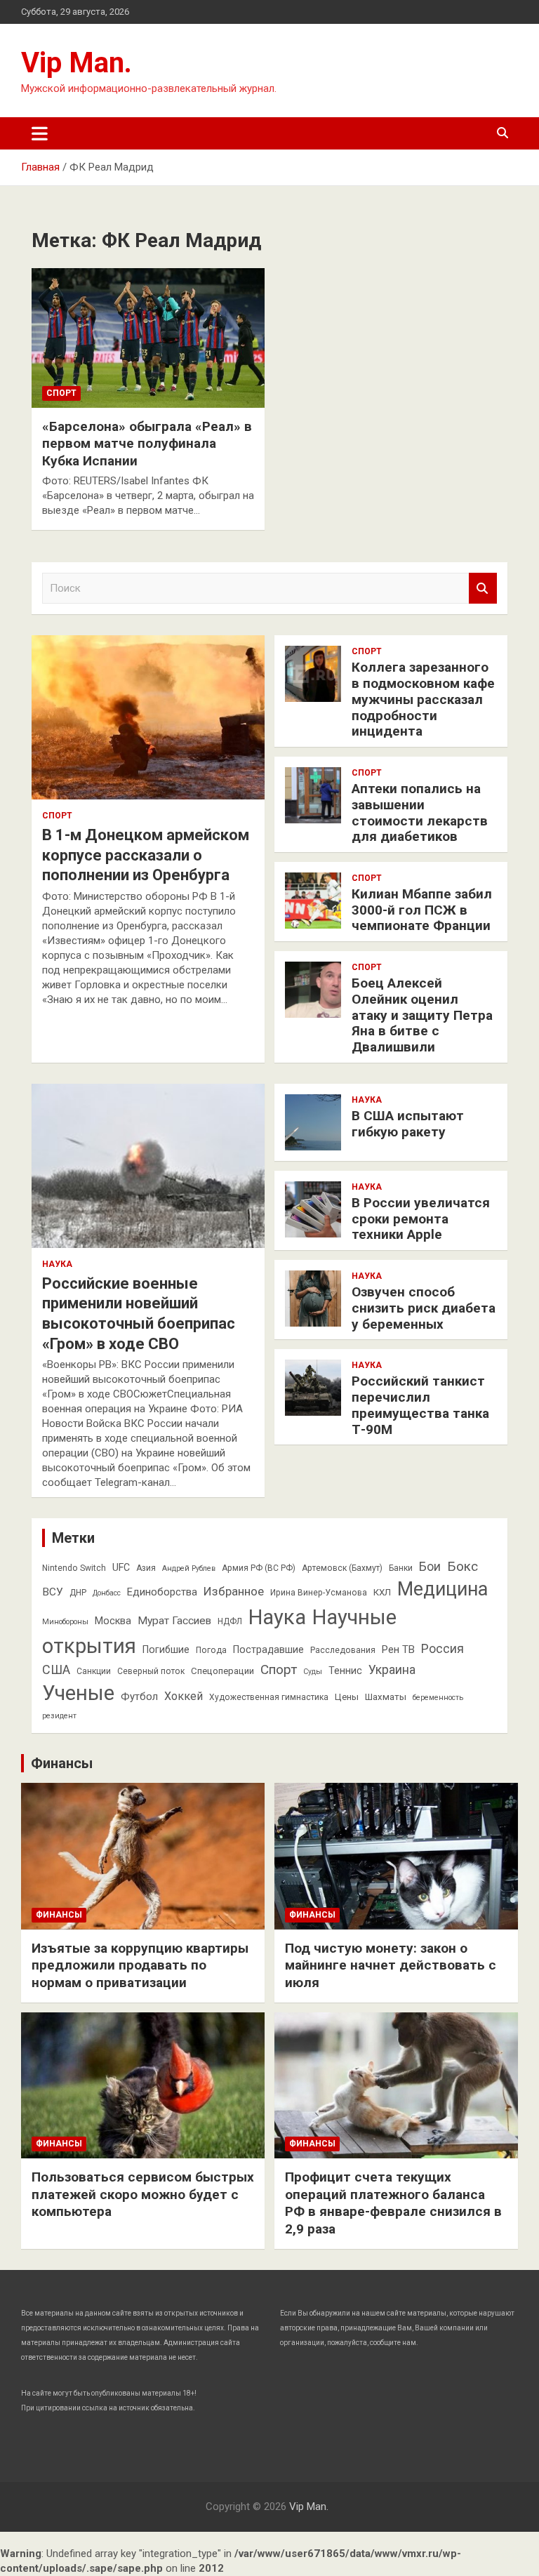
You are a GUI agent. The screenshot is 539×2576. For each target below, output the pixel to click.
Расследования (343, 1650)
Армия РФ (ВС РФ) (259, 1568)
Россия (442, 1649)
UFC (121, 1567)
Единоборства (162, 1592)
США (56, 1669)
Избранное (234, 1591)
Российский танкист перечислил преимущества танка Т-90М (420, 1405)
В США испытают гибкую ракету (408, 1124)
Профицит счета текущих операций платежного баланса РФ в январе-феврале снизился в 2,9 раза (393, 2203)
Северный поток (151, 1671)
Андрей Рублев (189, 1568)
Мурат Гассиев (174, 1621)
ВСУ (53, 1592)
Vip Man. (76, 63)
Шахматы (386, 1697)
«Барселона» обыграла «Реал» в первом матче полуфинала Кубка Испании (147, 444)
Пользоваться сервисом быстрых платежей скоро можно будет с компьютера (143, 2194)
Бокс (463, 1566)
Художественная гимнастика (269, 1697)
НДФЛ (230, 1621)
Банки (401, 1568)
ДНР (78, 1593)
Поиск (483, 589)
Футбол (139, 1697)
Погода (211, 1650)
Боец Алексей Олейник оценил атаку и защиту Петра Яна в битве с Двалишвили (422, 1015)
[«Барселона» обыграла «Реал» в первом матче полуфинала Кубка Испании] (148, 338)
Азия (146, 1568)
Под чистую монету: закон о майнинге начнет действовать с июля (391, 1965)
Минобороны (65, 1622)
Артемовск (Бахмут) (342, 1568)
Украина (392, 1670)
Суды (313, 1672)
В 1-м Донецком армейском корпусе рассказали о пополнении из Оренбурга (146, 855)
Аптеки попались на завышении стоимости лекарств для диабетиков (420, 812)
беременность (438, 1698)
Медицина (442, 1589)
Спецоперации (222, 1671)
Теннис (345, 1671)
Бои (430, 1567)
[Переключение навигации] (40, 133)
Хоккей (184, 1696)
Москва (113, 1621)
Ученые (78, 1693)
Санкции (94, 1671)
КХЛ (382, 1592)
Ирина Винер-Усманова (319, 1593)
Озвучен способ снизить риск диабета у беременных (424, 1308)
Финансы (62, 1763)
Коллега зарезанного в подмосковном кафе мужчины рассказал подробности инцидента (423, 699)
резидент (59, 1716)
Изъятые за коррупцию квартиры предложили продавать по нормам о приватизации (140, 1965)
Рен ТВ (398, 1649)
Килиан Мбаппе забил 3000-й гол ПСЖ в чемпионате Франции (422, 910)
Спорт (61, 393)
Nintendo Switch (74, 1568)
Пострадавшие (268, 1649)
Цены (347, 1697)
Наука (57, 1264)
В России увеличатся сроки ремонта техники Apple (421, 1219)
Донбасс (107, 1593)
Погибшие (166, 1649)
